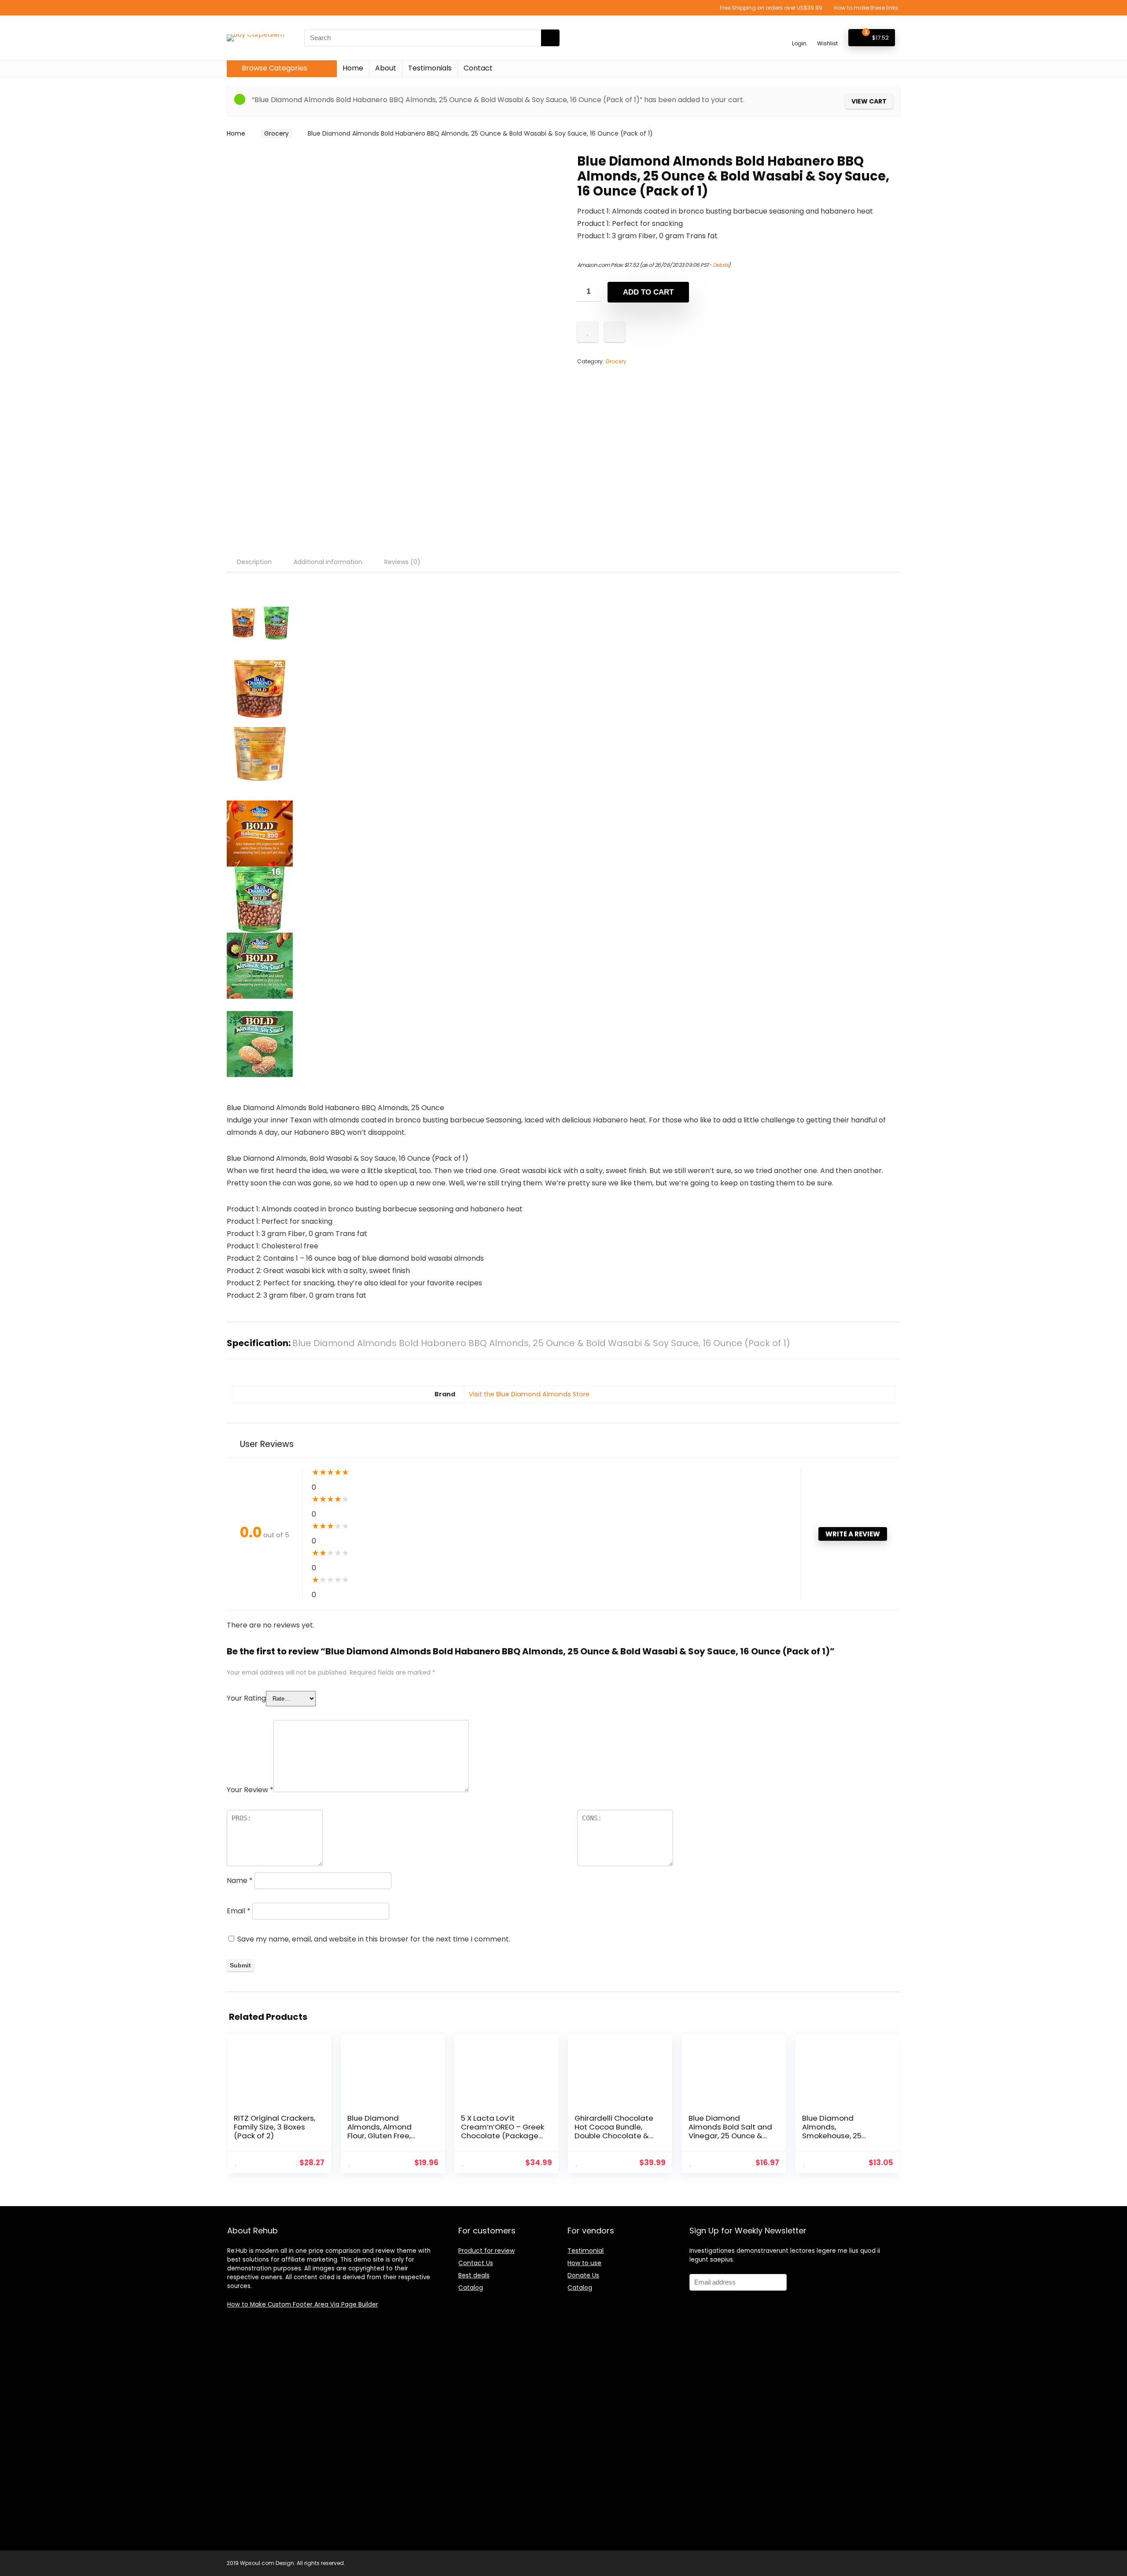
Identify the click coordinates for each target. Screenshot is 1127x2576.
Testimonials (430, 68)
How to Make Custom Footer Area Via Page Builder (303, 2305)
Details (721, 265)
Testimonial (586, 2251)
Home (353, 68)
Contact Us (476, 2263)
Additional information (328, 562)
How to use (584, 2263)
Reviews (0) (402, 562)
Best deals (474, 2275)
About (386, 68)
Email (239, 1911)
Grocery (276, 133)
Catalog (471, 2288)
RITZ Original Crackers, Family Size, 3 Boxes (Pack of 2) (274, 2127)
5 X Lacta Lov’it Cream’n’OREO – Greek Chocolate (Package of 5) (503, 2131)
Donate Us (583, 2275)
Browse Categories (274, 68)
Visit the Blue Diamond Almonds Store (529, 1394)
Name (240, 1880)
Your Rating (246, 1698)
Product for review (486, 2251)
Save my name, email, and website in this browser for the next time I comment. (374, 1939)
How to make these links (866, 8)
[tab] (254, 562)
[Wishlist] (827, 34)
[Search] (550, 38)
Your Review (250, 1790)
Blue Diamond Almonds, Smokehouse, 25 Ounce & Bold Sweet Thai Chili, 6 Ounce (839, 2136)
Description (254, 562)
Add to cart (648, 292)
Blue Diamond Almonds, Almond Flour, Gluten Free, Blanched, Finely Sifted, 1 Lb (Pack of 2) (389, 2136)
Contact (478, 68)
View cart (869, 101)
